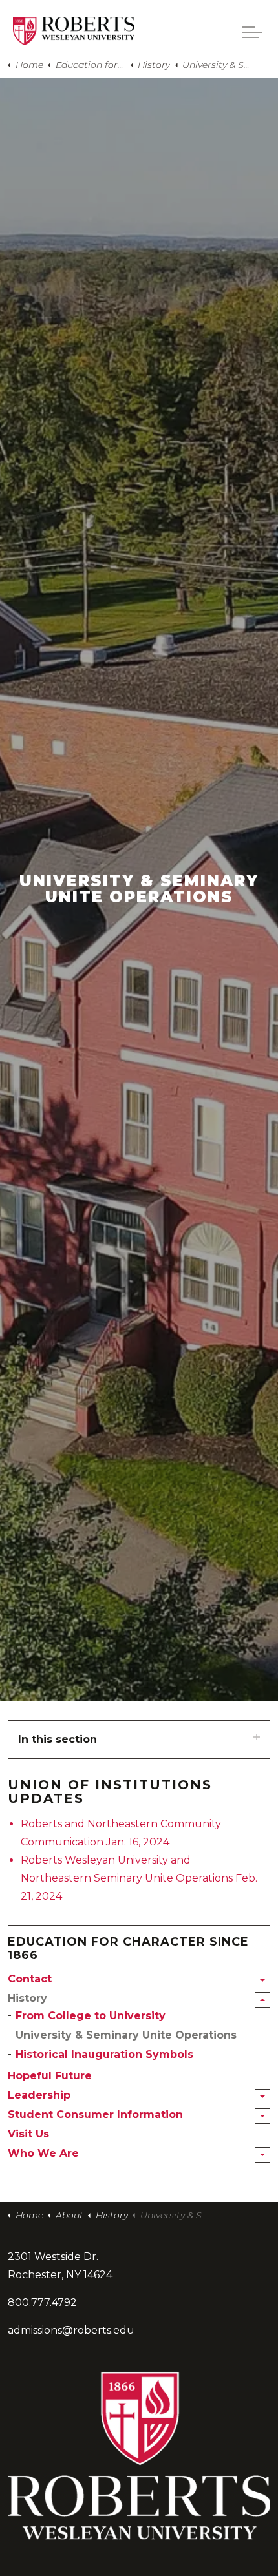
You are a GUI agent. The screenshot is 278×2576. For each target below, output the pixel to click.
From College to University (91, 2016)
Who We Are (43, 2153)
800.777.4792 (42, 2302)
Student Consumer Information (95, 2114)
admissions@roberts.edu (71, 2330)
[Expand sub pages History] (262, 2000)
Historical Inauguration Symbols (104, 2054)
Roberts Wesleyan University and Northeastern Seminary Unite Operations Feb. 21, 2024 (139, 1878)
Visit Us (28, 2134)
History (27, 1998)
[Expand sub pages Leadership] (262, 2097)
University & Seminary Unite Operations (126, 2035)
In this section (58, 1739)
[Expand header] (252, 32)
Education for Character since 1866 (128, 1949)
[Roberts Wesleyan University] (74, 31)
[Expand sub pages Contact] (262, 1980)
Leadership (39, 2095)
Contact (30, 1979)
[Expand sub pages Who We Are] (262, 2155)
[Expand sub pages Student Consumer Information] (262, 2116)
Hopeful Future (50, 2076)
